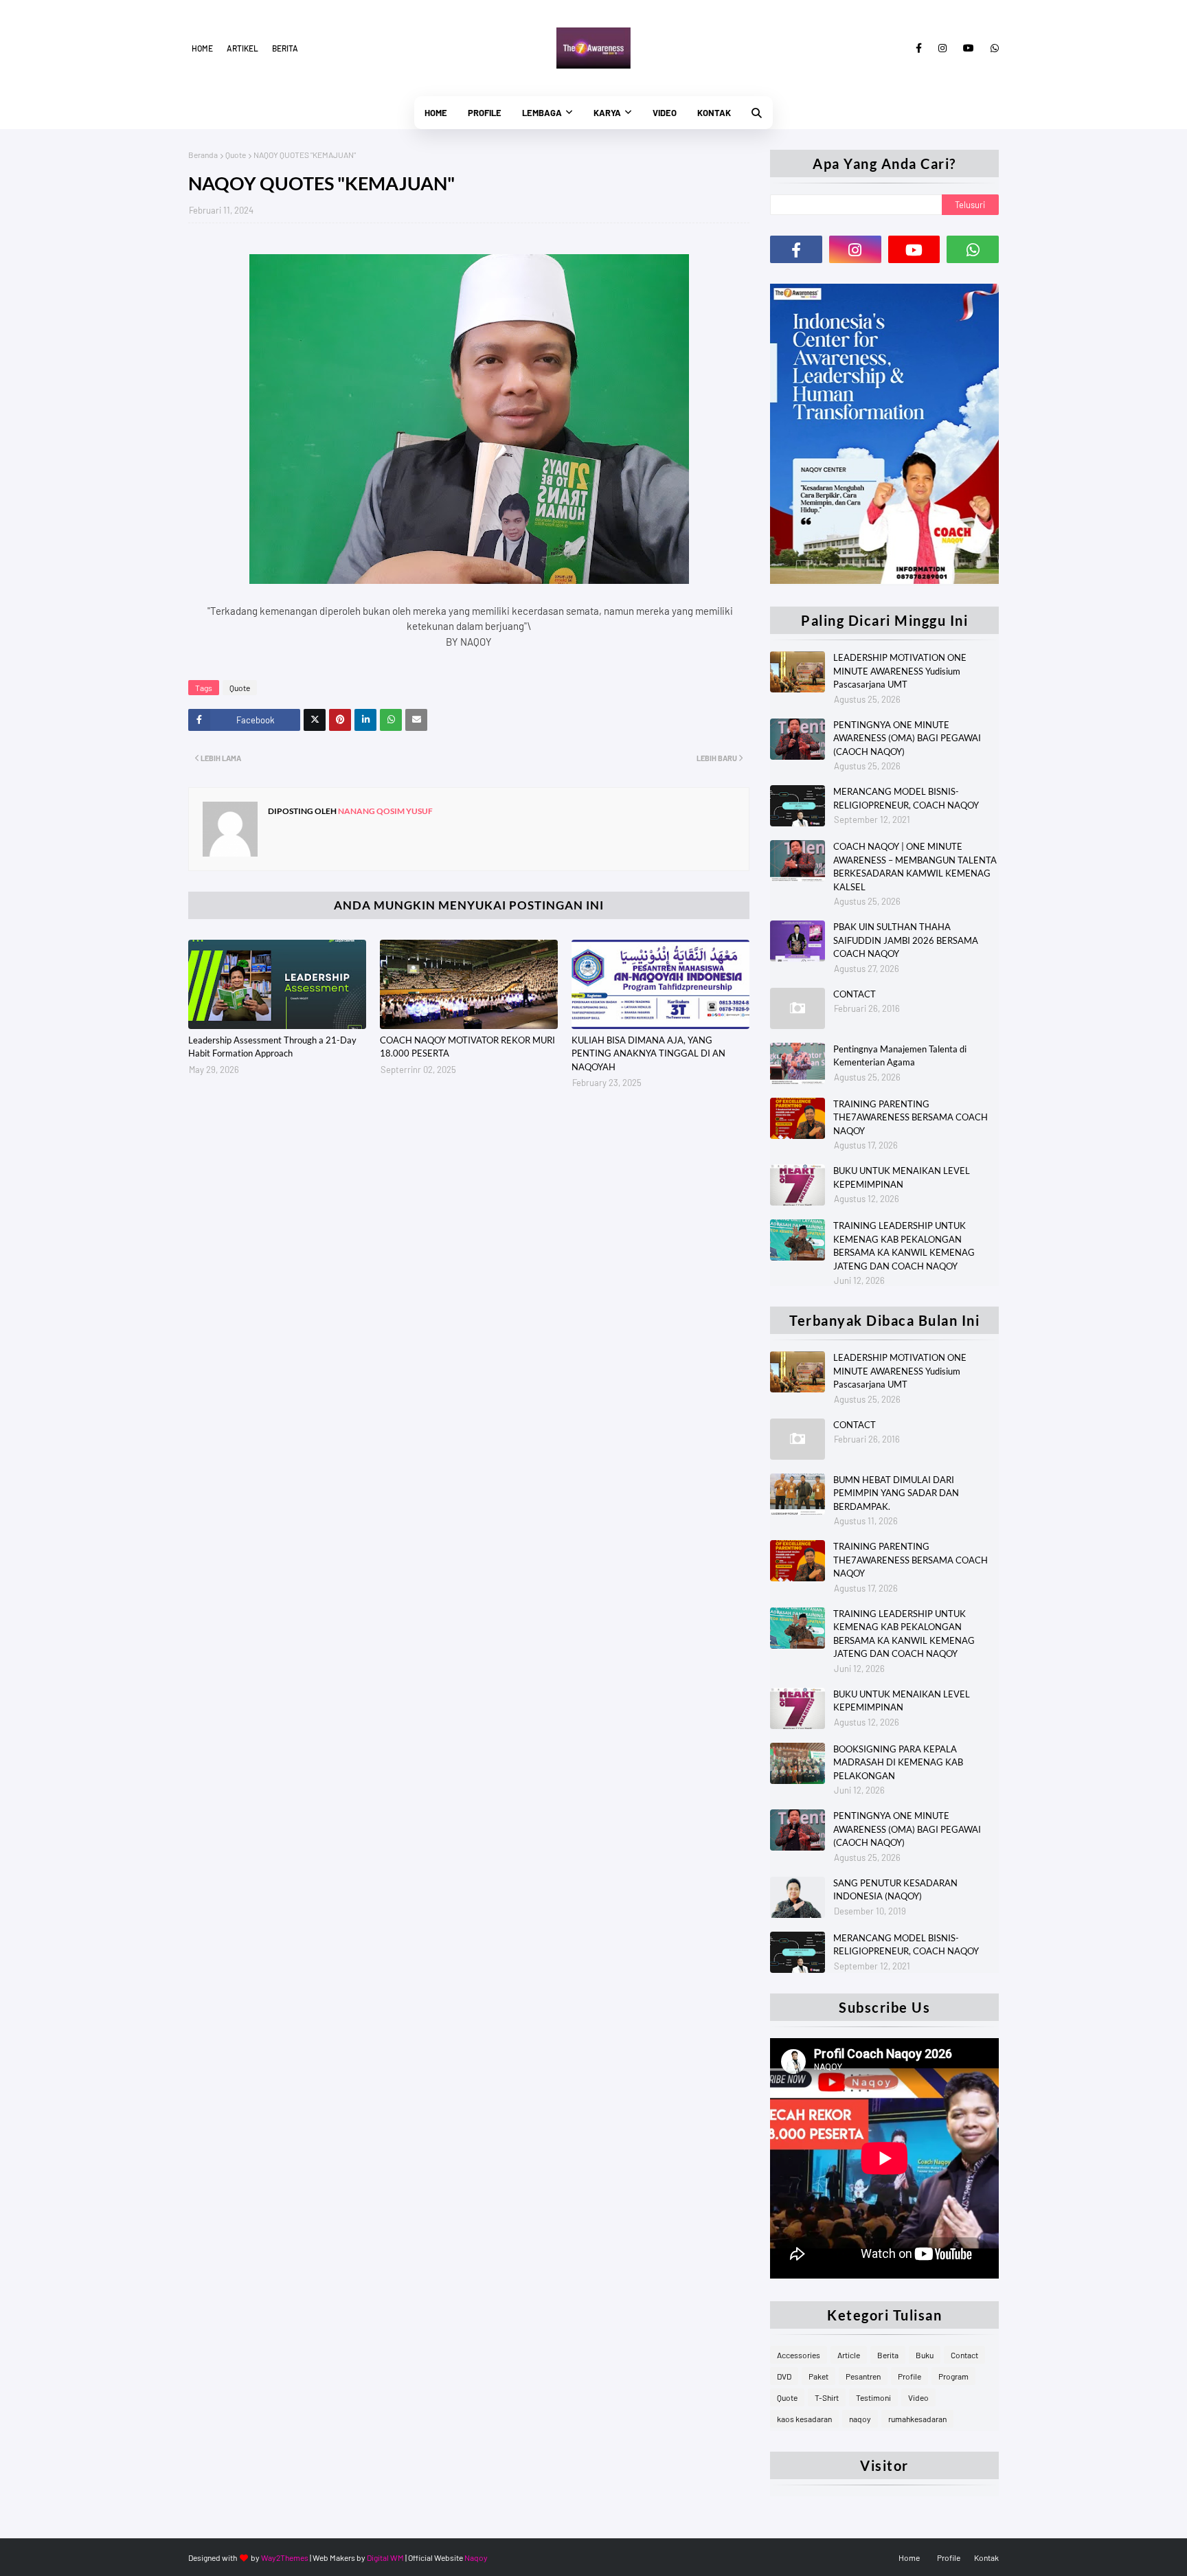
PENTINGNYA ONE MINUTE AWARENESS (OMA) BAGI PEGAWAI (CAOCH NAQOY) (907, 738)
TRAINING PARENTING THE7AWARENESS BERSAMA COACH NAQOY (911, 1117)
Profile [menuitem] (485, 113)
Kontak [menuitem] (714, 113)
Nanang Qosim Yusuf (385, 811)
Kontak (986, 2557)
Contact (964, 2355)
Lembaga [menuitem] (542, 113)
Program (953, 2376)
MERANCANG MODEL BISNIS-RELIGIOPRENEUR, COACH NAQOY (906, 798)
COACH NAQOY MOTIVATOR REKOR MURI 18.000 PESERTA (467, 1047)
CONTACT (855, 994)
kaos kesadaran (804, 2419)
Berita (285, 48)
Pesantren (863, 2376)
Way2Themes (285, 2557)
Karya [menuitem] (607, 113)
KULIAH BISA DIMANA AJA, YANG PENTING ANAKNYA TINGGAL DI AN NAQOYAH (648, 1053)
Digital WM (385, 2557)
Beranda (203, 155)
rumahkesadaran (917, 2419)
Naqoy (476, 2557)
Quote (236, 155)
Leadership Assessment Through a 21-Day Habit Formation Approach (272, 1047)
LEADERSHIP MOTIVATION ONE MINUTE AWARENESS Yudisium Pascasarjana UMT (900, 671)
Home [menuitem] (436, 113)
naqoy (860, 2419)
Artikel (242, 48)
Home (202, 48)
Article (849, 2355)
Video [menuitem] (665, 113)
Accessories (799, 2355)
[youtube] (969, 48)
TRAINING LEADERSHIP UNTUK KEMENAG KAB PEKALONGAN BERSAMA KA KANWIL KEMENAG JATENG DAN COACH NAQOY (904, 1246)
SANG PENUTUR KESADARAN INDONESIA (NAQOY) (895, 1890)
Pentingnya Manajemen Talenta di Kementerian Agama (900, 1056)
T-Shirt (827, 2397)
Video (918, 2397)
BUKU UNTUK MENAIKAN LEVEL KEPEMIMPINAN (902, 1177)
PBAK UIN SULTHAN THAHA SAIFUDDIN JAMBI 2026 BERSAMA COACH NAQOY (906, 940)
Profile (909, 2376)
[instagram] (942, 48)
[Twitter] (315, 720)
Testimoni (873, 2397)
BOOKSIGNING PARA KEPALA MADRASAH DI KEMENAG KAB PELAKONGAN (898, 1762)
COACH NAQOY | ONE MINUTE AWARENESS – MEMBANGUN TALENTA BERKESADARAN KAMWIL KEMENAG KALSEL (915, 867)
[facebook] (919, 48)
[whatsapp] (992, 48)
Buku (925, 2355)
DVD (784, 2376)
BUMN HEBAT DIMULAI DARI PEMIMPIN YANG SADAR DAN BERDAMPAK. (896, 1493)
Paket (818, 2376)
